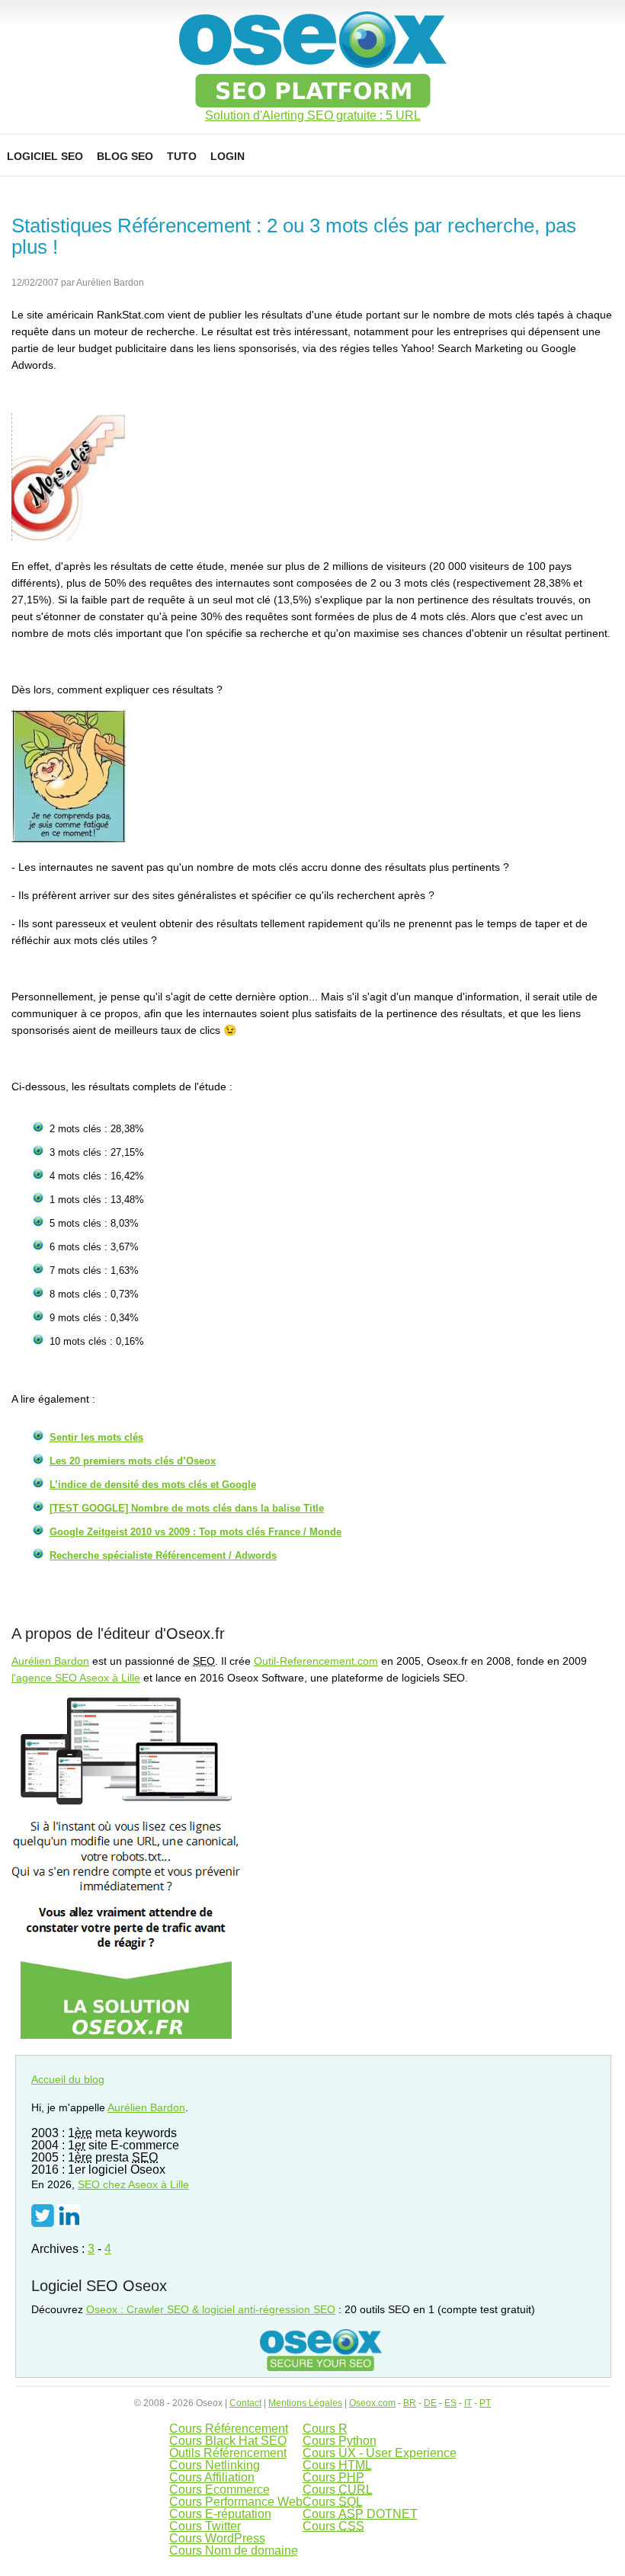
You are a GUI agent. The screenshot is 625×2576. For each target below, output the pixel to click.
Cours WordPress (217, 2538)
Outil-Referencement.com (316, 1661)
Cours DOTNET (360, 2514)
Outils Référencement (228, 2453)
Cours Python (340, 2441)
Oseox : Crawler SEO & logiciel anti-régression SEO (211, 2309)
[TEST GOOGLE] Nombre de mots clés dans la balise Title (187, 1508)
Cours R (325, 2429)
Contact (245, 2403)
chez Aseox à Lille (133, 2184)
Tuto (182, 156)
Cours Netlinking (215, 2465)
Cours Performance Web (236, 2502)
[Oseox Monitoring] (126, 2035)
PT (485, 2403)
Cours (337, 2465)
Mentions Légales (305, 2403)
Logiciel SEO (45, 156)
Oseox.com (372, 2403)
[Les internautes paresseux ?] (69, 839)
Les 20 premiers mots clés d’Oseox (133, 1461)
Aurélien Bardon (50, 1661)
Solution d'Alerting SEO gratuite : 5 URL (313, 116)
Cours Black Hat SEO (228, 2441)
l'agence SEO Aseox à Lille (76, 1678)
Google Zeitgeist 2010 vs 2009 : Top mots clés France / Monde (196, 1532)
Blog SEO (125, 156)
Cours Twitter (205, 2526)
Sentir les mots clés (96, 1437)
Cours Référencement (229, 2429)
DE (430, 2403)
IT (468, 2403)
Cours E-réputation (220, 2514)
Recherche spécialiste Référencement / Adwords (163, 1555)
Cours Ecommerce (220, 2490)
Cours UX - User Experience (380, 2453)
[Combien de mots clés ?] (69, 538)
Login (228, 156)
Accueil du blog (68, 2079)
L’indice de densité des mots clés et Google (153, 1485)
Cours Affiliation (212, 2477)
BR (410, 2403)
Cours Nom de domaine (234, 2550)
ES (450, 2403)
